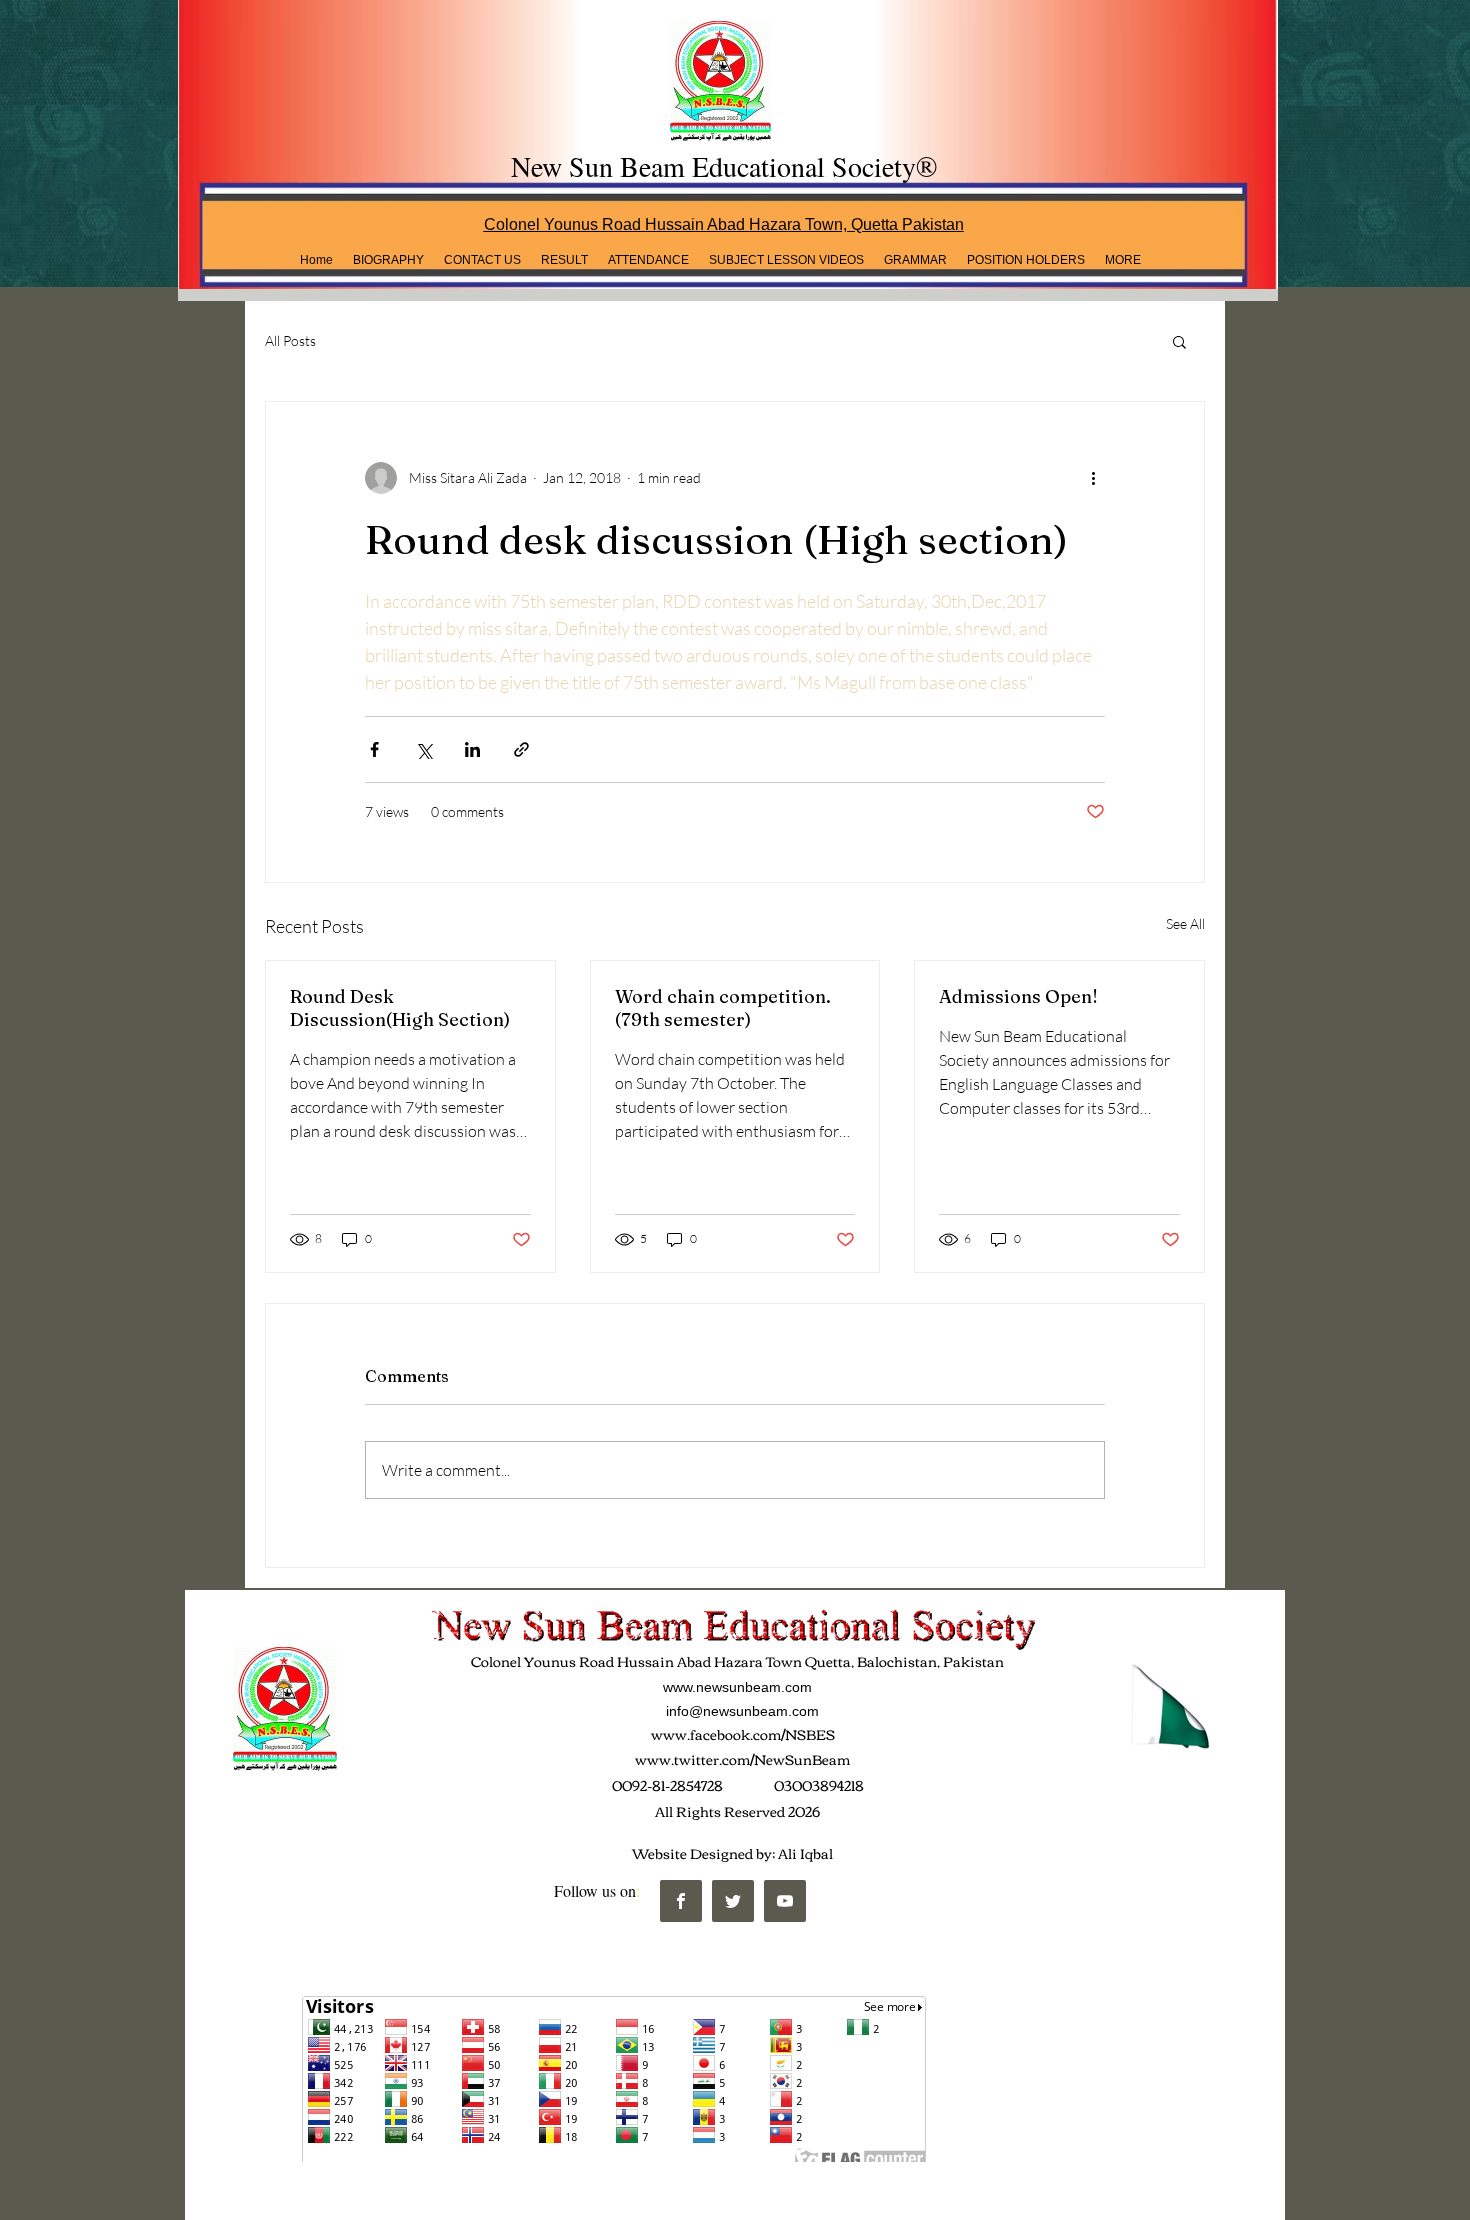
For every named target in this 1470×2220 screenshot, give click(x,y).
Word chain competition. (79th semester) (723, 1008)
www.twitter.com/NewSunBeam (742, 1759)
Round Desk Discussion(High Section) (400, 1008)
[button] (564, 260)
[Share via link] (521, 749)
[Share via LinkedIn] (472, 749)
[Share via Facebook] (374, 749)
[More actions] (1093, 478)
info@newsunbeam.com (742, 1711)
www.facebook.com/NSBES (743, 1734)
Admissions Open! (1018, 996)
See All (1185, 923)
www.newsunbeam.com (737, 1687)
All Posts (290, 340)
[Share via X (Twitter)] (423, 749)
